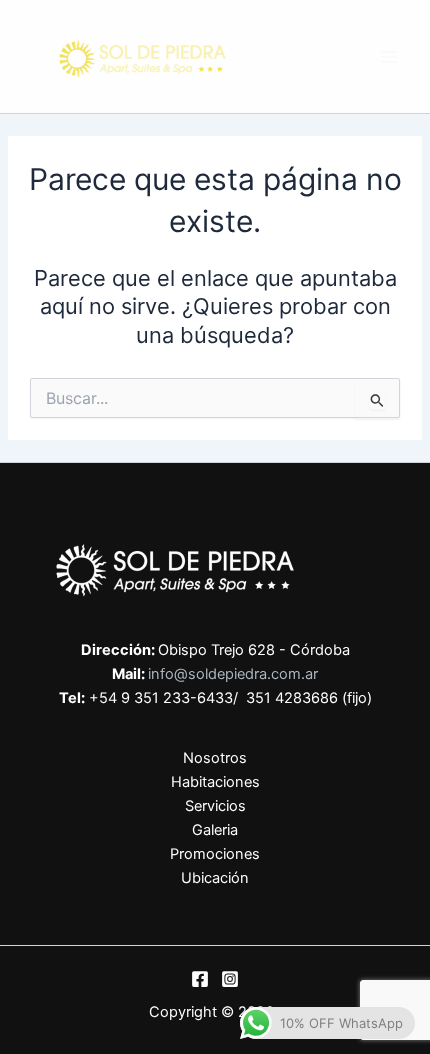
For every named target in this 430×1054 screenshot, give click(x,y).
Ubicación (215, 878)
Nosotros (215, 758)
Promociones (215, 854)
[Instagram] (230, 979)
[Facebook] (200, 979)
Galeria (215, 830)
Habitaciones (215, 782)
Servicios (215, 806)
